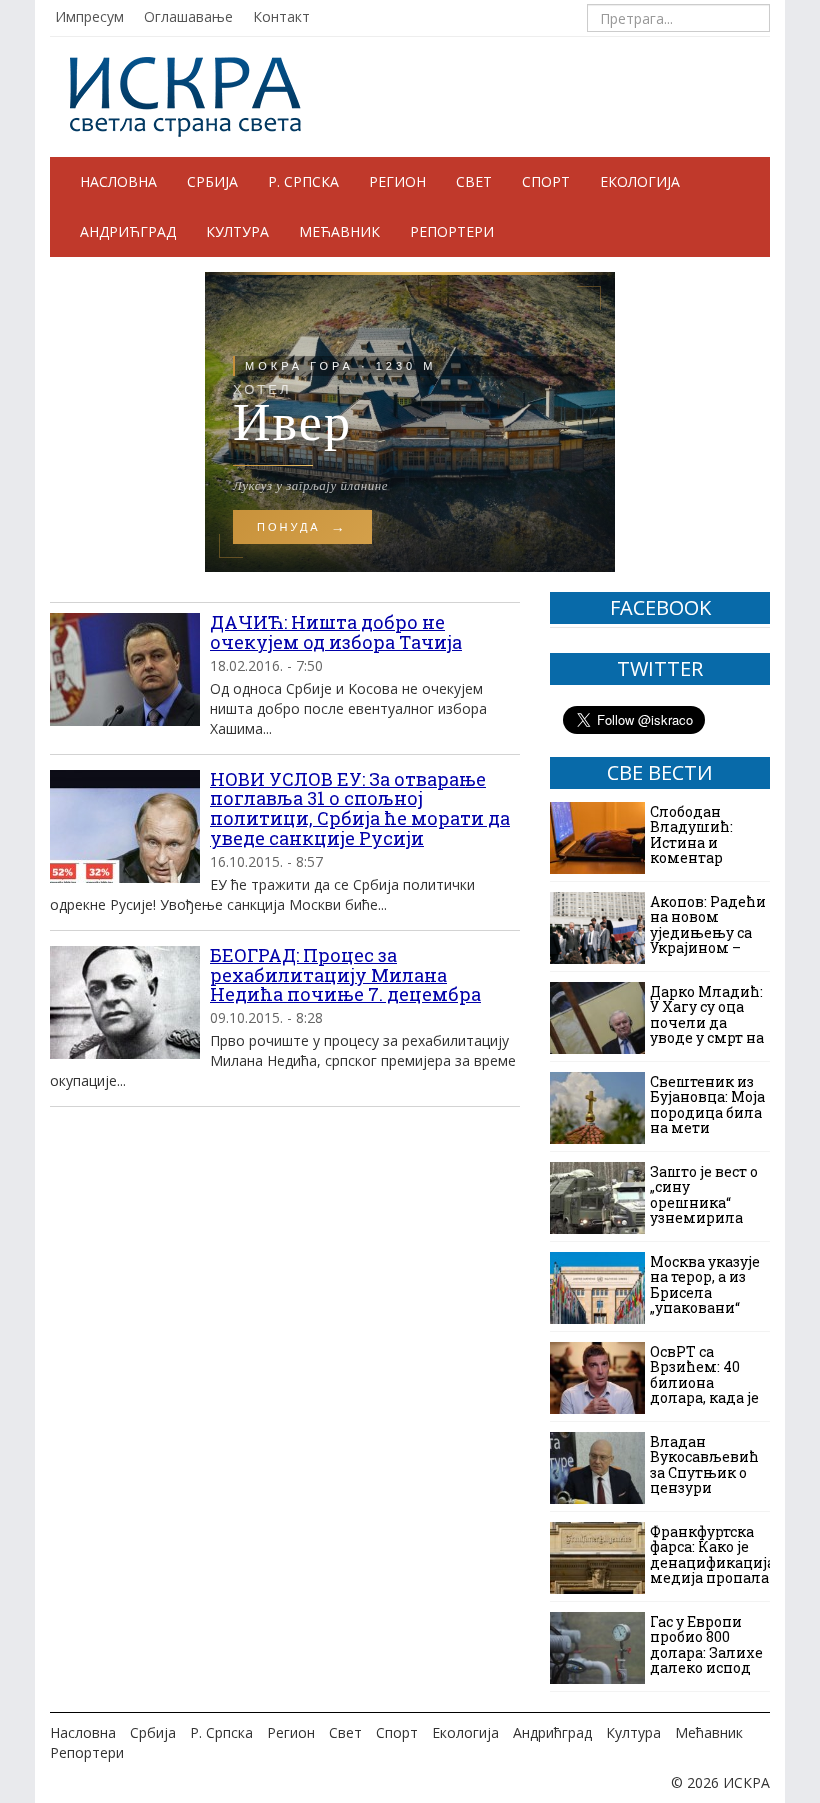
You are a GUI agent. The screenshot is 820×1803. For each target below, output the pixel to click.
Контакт (281, 16)
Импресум (89, 16)
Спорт (546, 181)
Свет (474, 181)
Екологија (640, 181)
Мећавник (339, 231)
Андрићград (128, 231)
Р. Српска (303, 181)
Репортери (452, 231)
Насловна (118, 181)
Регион (397, 181)
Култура (237, 231)
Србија (212, 181)
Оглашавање (188, 16)
